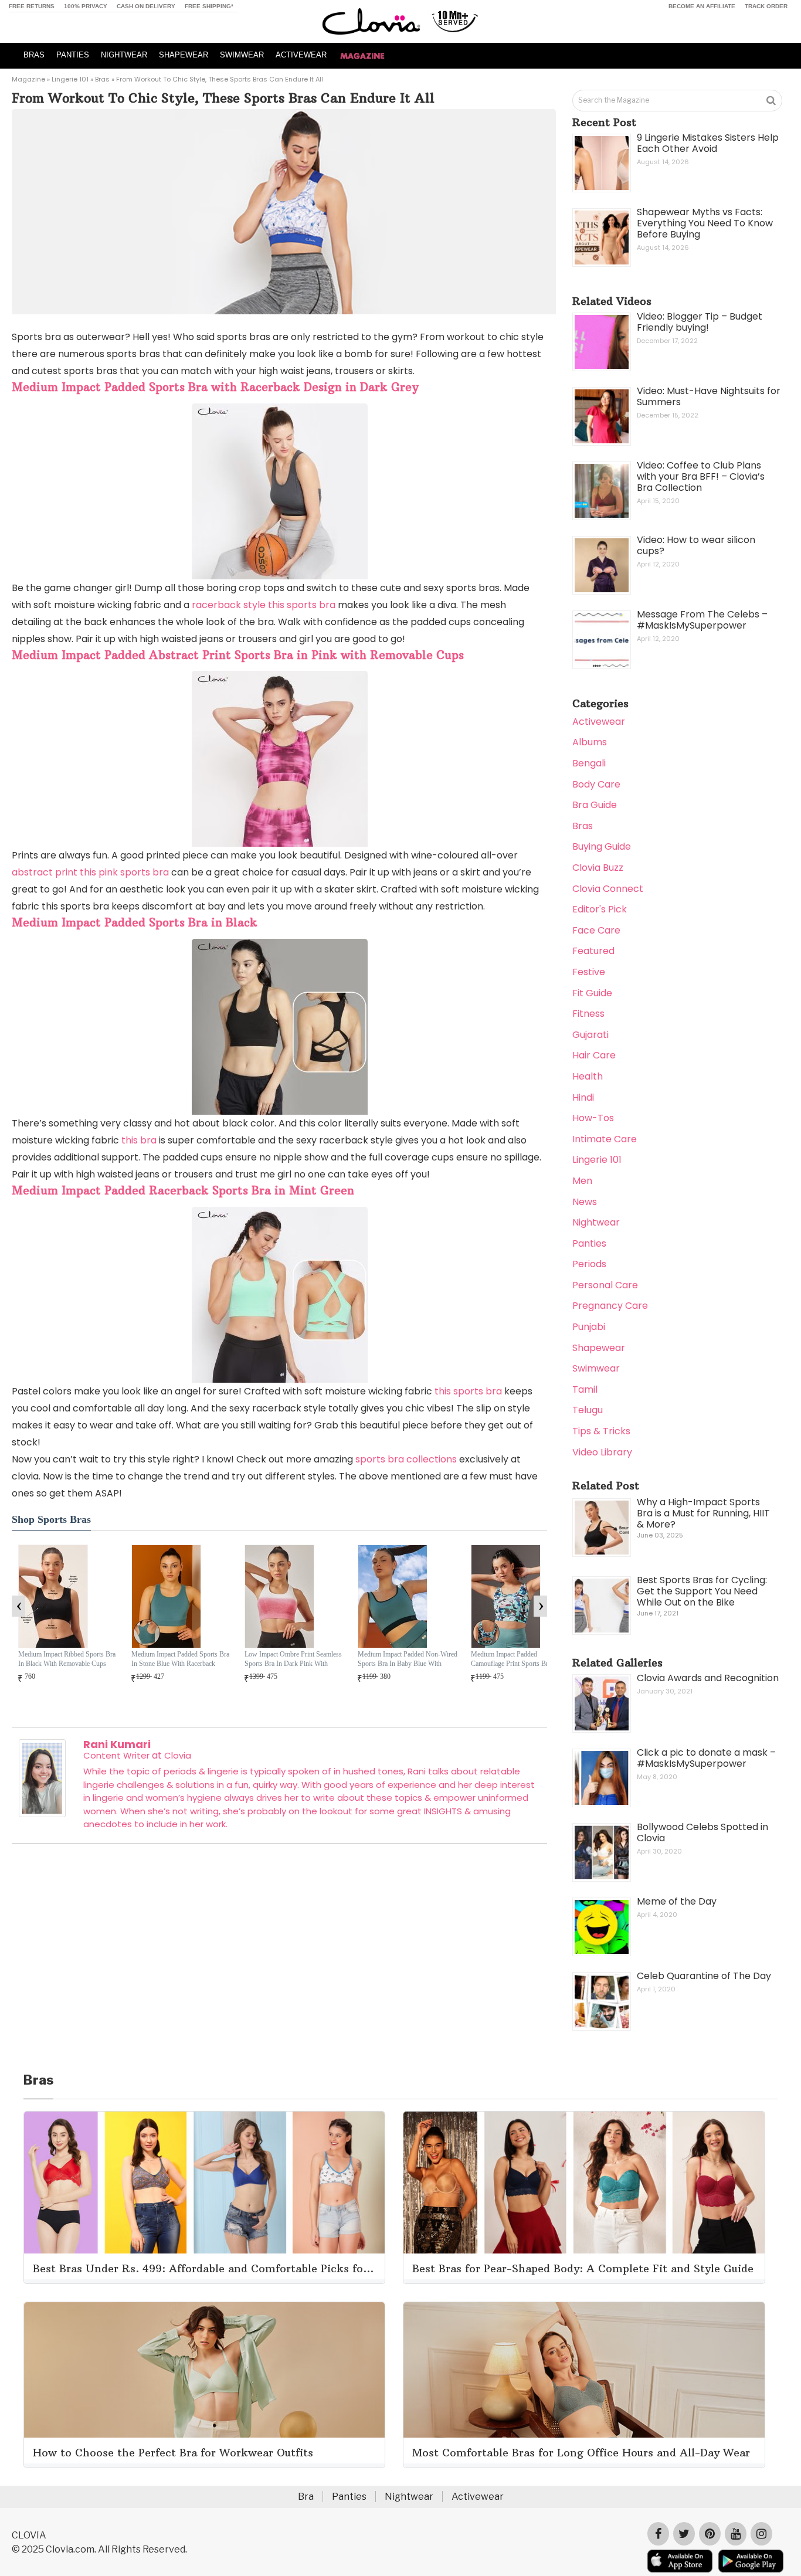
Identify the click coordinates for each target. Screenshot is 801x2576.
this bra (139, 1140)
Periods (589, 1264)
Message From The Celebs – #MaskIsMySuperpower (702, 620)
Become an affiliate (702, 6)
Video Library (602, 1452)
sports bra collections (406, 1459)
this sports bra (468, 1391)
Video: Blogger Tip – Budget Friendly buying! (700, 322)
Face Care (596, 930)
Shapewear (599, 1348)
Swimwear (596, 1368)
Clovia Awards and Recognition (708, 1678)
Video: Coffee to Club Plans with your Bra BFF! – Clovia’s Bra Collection (701, 476)
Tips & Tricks (601, 1431)
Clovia (178, 1755)
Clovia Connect (608, 889)
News (585, 1202)
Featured (593, 951)
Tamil (585, 1389)
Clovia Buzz (598, 868)
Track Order (766, 6)
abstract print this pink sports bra (90, 872)
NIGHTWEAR (124, 55)
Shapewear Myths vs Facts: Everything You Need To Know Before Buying (705, 223)
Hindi (583, 1097)
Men (582, 1181)
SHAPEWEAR (184, 55)
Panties (589, 1243)
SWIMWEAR (242, 55)
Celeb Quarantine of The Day (704, 1976)
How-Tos (593, 1118)
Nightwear (596, 1222)
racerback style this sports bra (264, 605)
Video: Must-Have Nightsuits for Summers (709, 396)
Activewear (599, 722)
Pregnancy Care (610, 1306)
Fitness (588, 1014)
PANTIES (73, 55)
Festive (589, 972)
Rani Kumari (117, 1744)
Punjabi (589, 1327)
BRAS (34, 55)
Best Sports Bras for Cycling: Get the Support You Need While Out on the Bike (702, 1591)
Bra (306, 2497)
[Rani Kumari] (42, 1814)
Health (588, 1076)
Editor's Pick (600, 909)
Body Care (596, 784)
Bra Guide (595, 805)
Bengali (589, 763)
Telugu (588, 1410)
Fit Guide (592, 993)
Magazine (28, 79)
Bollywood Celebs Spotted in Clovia (702, 1832)
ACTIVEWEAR (301, 55)
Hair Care (594, 1055)
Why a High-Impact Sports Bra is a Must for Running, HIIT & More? (703, 1513)
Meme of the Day (677, 1901)
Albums (590, 742)
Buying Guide (602, 846)
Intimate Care (605, 1139)
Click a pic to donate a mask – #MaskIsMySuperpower (706, 1758)
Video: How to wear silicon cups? (696, 545)
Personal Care (605, 1285)
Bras (102, 79)
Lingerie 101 (70, 79)
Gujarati (590, 1035)
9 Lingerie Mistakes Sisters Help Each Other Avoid (708, 143)
